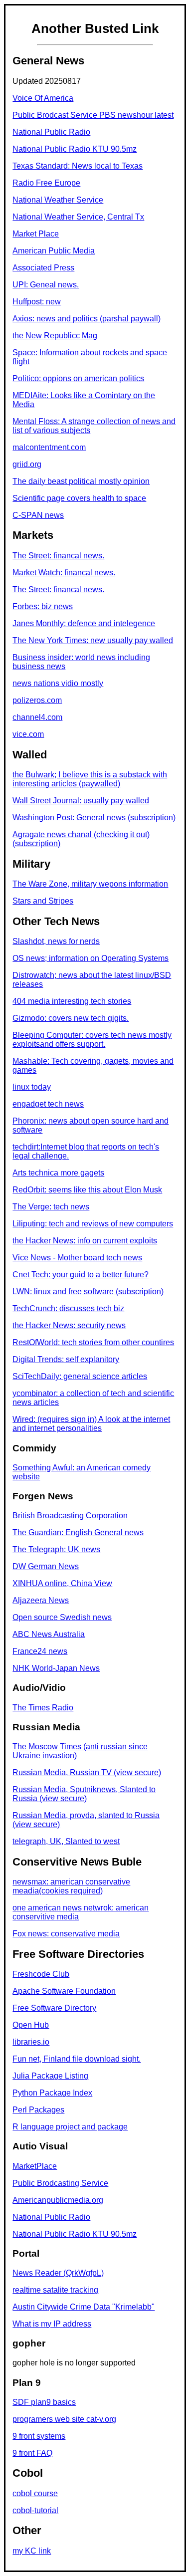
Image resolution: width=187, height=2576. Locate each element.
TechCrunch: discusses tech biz (68, 1308)
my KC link (32, 2551)
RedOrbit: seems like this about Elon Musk (87, 1190)
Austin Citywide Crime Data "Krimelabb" (84, 2307)
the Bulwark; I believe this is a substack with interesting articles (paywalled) (90, 779)
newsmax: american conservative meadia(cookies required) (71, 1886)
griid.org (27, 464)
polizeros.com (37, 700)
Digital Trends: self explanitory (66, 1359)
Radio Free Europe (46, 183)
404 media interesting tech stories (72, 1001)
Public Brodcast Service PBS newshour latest (93, 115)
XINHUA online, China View (62, 1583)
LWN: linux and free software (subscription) (88, 1291)
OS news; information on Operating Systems (91, 958)
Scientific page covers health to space (79, 498)
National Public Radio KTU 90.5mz (75, 149)
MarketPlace (35, 2166)
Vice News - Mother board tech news (77, 1258)
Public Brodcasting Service (60, 2183)
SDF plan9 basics (44, 2402)
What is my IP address (52, 2324)
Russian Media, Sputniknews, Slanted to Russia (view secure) (84, 1794)
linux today (32, 1087)
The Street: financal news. (58, 556)
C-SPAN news (38, 515)
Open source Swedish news (62, 1617)
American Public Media (54, 251)
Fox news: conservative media (66, 1934)
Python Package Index (52, 2093)
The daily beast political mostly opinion (81, 481)
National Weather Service (58, 200)
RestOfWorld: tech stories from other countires (93, 1342)
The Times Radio (43, 1708)
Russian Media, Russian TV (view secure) (87, 1772)
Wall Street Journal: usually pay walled (81, 801)
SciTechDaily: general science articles (80, 1376)
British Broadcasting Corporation (70, 1516)
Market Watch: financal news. (64, 573)
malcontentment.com (49, 447)
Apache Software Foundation (64, 1991)
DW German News (46, 1566)
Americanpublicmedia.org (58, 2200)
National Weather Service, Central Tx (78, 217)
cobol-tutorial (35, 2510)
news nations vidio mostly (58, 683)
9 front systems (39, 2436)
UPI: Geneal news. (46, 285)
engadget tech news (48, 1104)
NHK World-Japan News (56, 1668)
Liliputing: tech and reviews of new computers (93, 1224)
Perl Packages (38, 2110)
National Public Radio (51, 132)
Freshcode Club (41, 1974)
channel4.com (37, 717)
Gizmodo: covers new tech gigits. (71, 1018)
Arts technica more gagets (58, 1173)
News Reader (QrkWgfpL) (58, 2273)
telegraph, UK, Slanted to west (66, 1841)
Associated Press (43, 268)
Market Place (36, 234)
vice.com (28, 734)
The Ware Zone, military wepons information (90, 884)
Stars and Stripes (43, 901)
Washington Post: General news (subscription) (94, 818)
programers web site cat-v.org (64, 2419)
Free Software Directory (54, 2008)
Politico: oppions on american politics (78, 378)
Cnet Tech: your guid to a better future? (81, 1275)
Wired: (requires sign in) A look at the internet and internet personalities (91, 1424)
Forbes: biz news (43, 606)
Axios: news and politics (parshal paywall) (87, 319)
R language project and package (70, 2127)
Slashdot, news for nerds (56, 941)
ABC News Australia (49, 1634)
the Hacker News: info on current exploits (85, 1241)
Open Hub (31, 2025)
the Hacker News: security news (69, 1325)
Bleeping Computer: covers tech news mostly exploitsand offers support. (92, 1040)
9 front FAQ (32, 2453)
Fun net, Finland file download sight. (77, 2059)
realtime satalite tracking (55, 2290)
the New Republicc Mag (55, 336)
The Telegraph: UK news (56, 1549)
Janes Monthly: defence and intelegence (84, 623)
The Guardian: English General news (78, 1532)
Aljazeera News (41, 1600)
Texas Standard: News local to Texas (78, 166)
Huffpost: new (37, 302)
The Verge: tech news (51, 1207)
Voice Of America (43, 98)
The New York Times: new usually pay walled (93, 640)
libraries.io (31, 2042)
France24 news (40, 1651)
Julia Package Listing (50, 2076)
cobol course (35, 2493)
